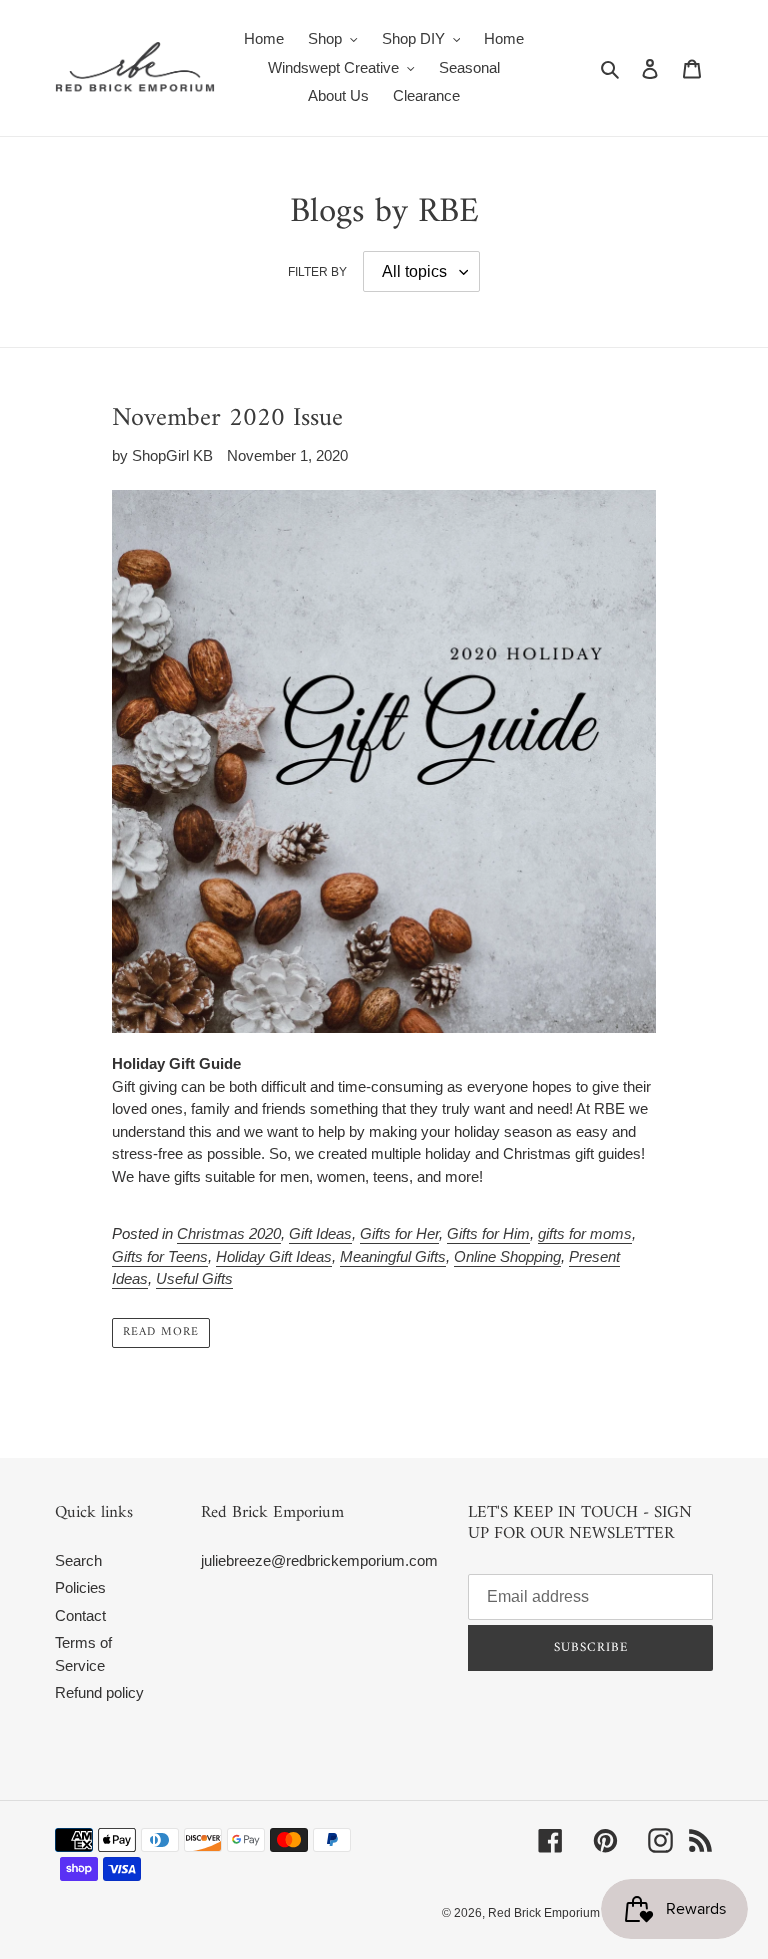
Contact (80, 1615)
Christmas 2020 (229, 1233)
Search (78, 1560)
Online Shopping (507, 1256)
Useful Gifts (194, 1278)
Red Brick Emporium (544, 1913)
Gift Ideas (320, 1233)
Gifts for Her (399, 1233)
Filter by (317, 272)
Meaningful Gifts (393, 1256)
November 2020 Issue (227, 418)
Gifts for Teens (160, 1256)
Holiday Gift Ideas (274, 1256)
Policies (80, 1587)
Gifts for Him (488, 1233)
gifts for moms (585, 1233)
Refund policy (99, 1692)
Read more (161, 1332)
